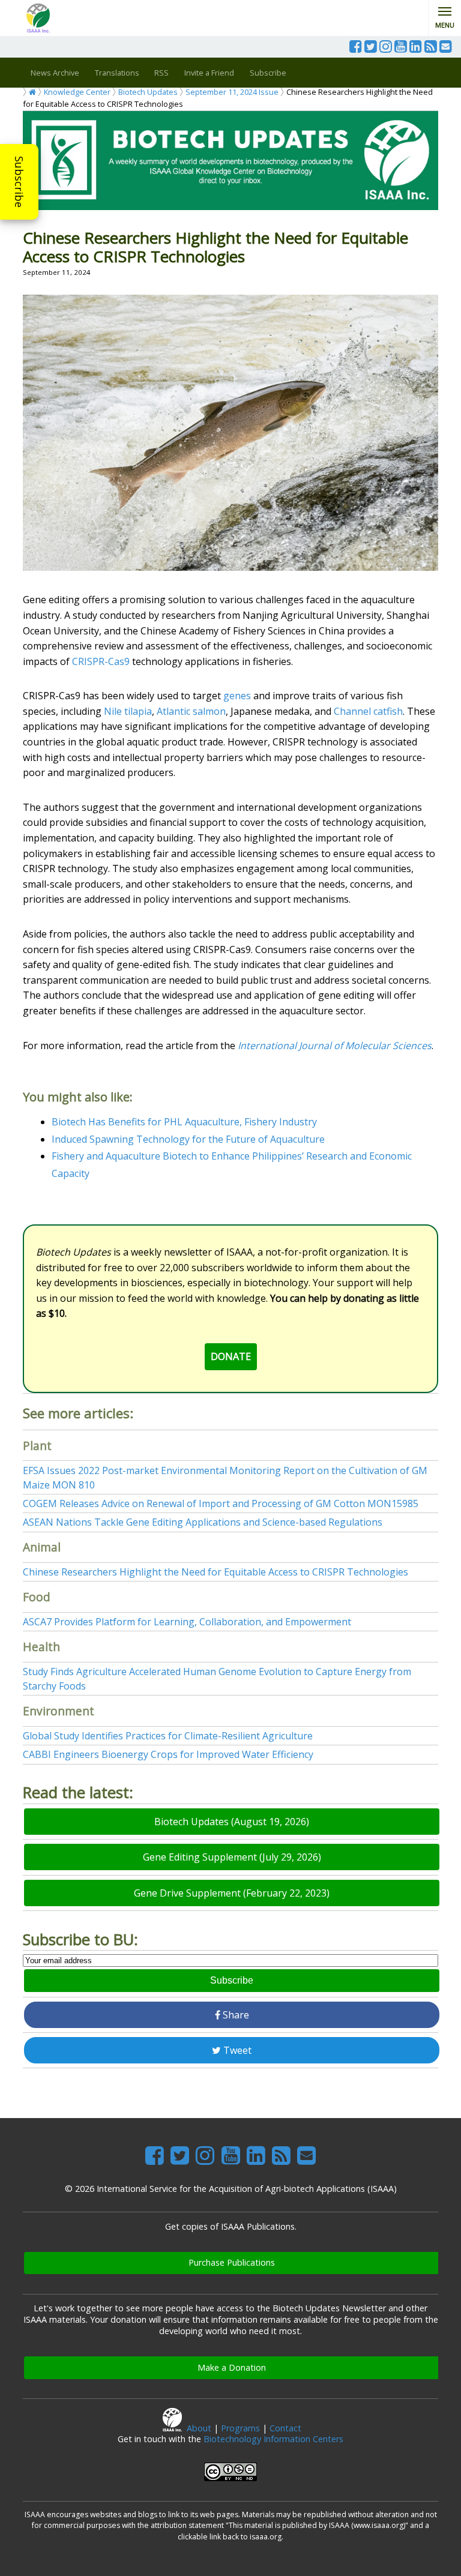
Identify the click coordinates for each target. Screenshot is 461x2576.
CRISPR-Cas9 (102, 661)
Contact (285, 2428)
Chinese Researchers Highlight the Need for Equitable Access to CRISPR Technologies (215, 1572)
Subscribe (19, 182)
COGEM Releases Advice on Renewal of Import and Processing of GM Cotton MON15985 (221, 1503)
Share (235, 2015)
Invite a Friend (209, 73)
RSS (161, 73)
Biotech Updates (148, 92)
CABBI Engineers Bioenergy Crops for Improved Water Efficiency (168, 1754)
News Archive (55, 73)
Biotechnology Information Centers (273, 2439)
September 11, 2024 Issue (232, 92)
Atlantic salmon (191, 711)
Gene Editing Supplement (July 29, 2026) (232, 1857)
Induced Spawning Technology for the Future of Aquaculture (188, 1139)
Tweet (236, 2050)
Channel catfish (368, 711)
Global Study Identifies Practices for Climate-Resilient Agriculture (168, 1736)
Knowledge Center (77, 92)
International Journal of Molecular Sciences (335, 1046)
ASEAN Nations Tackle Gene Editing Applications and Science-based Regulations (203, 1522)
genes (237, 696)
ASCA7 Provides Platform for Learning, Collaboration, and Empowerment (187, 1622)
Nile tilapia (128, 711)
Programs (240, 2428)
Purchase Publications (232, 2262)
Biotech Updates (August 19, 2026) (232, 1822)
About (199, 2428)
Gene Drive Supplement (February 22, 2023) (232, 1893)
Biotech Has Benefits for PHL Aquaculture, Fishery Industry (184, 1122)
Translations (117, 73)
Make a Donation (232, 2367)
